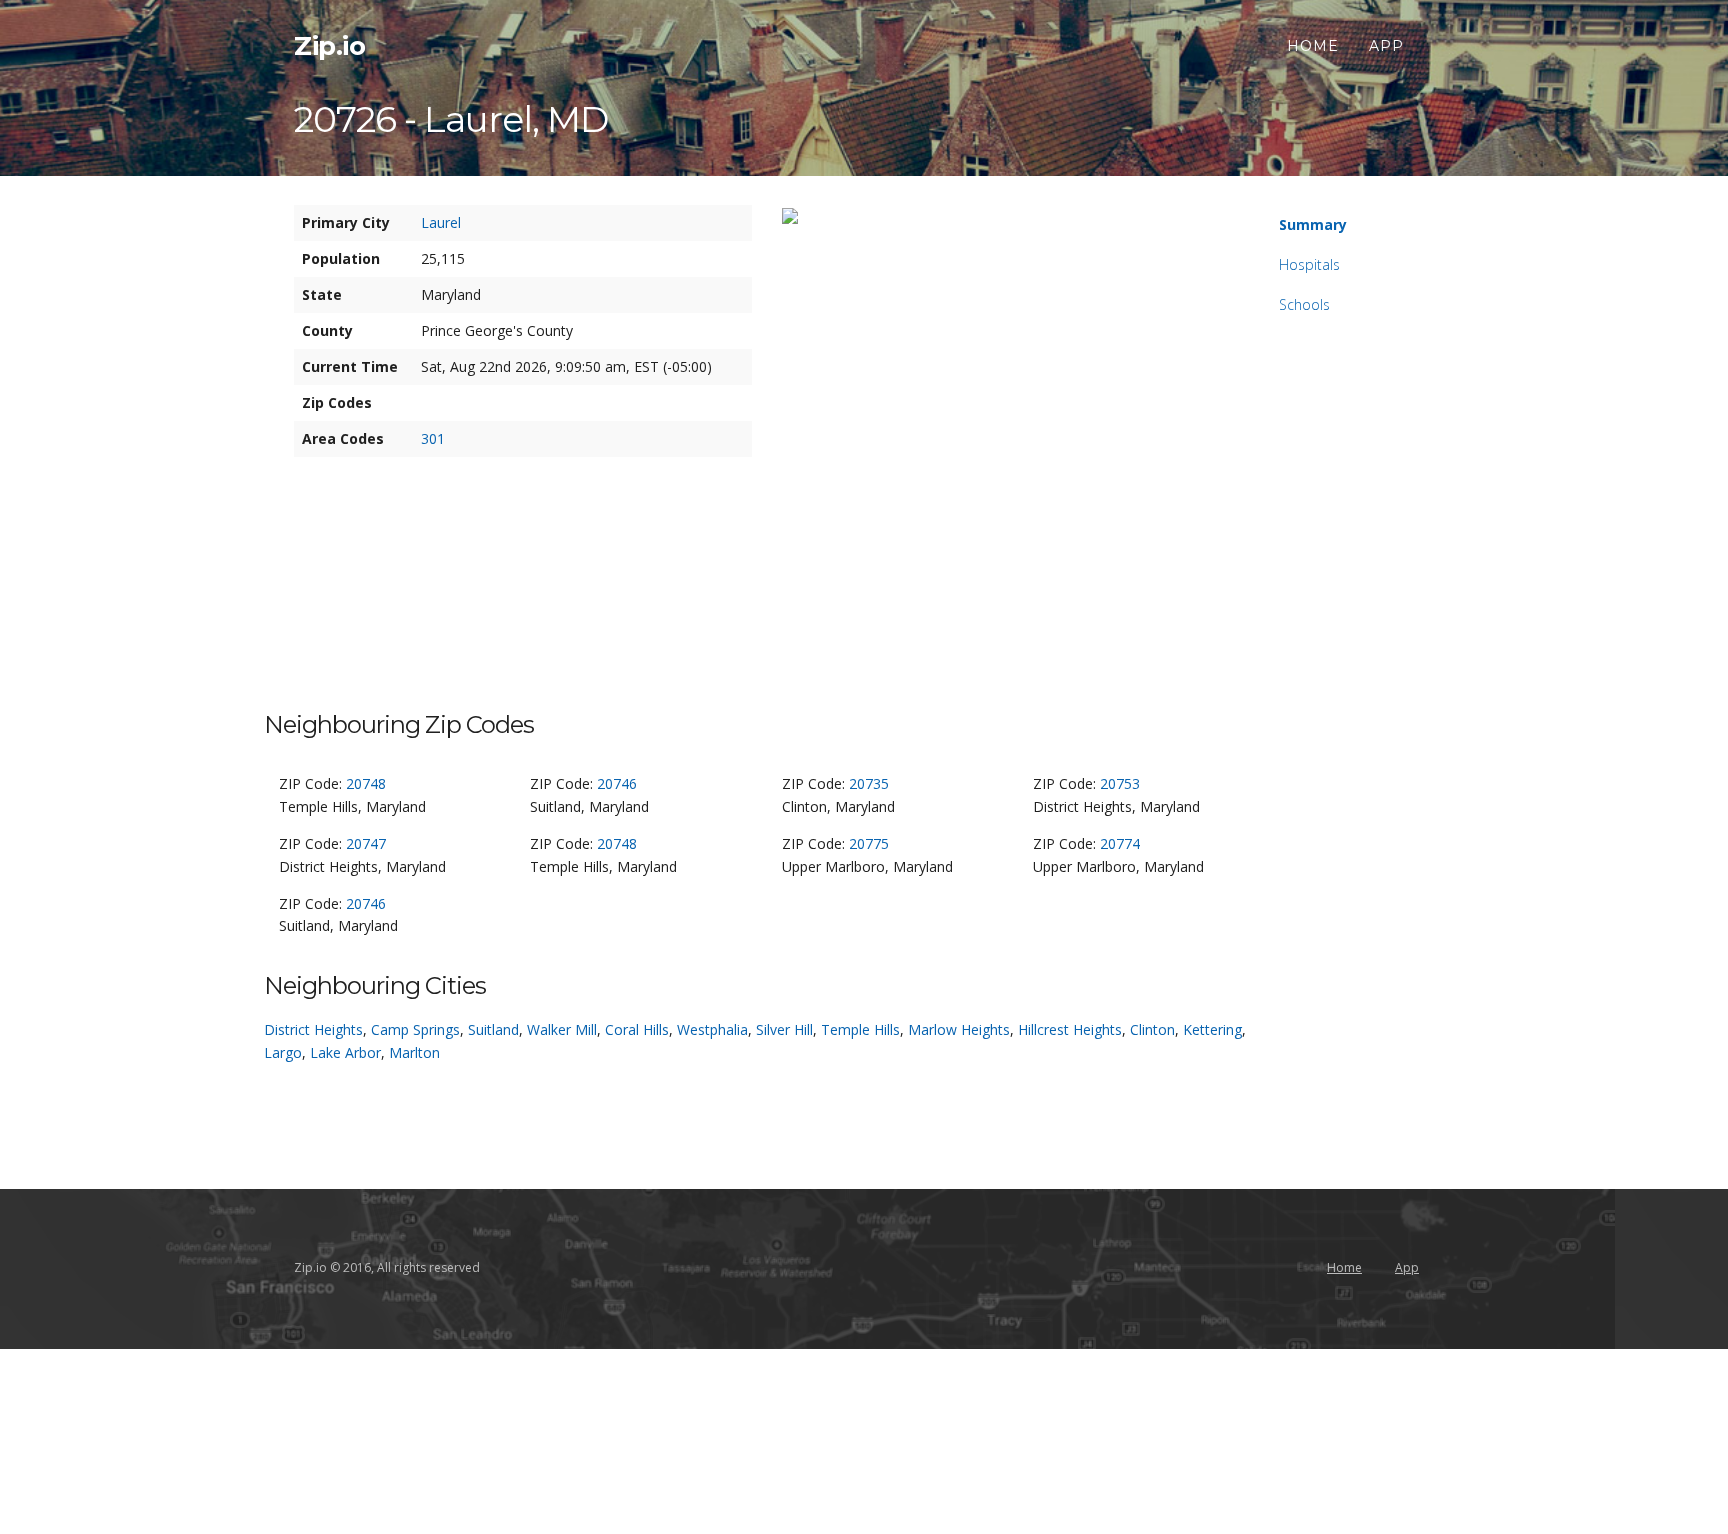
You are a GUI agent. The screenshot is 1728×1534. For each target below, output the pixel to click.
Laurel (441, 222)
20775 (869, 843)
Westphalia (712, 1029)
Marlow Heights (959, 1029)
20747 (366, 843)
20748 (366, 783)
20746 (617, 783)
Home (1313, 46)
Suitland (493, 1029)
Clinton (1152, 1029)
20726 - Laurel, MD (451, 119)
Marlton (414, 1052)
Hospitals (1309, 264)
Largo (283, 1052)
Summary (1313, 224)
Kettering (1212, 1029)
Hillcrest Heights (1070, 1029)
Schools (1304, 304)
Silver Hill (784, 1029)
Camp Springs (415, 1029)
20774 (1120, 843)
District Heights (313, 1029)
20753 (1120, 783)
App (1386, 46)
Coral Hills (637, 1029)
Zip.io (329, 46)
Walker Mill (562, 1029)
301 (433, 438)
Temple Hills (860, 1029)
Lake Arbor (345, 1052)
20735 (869, 783)
